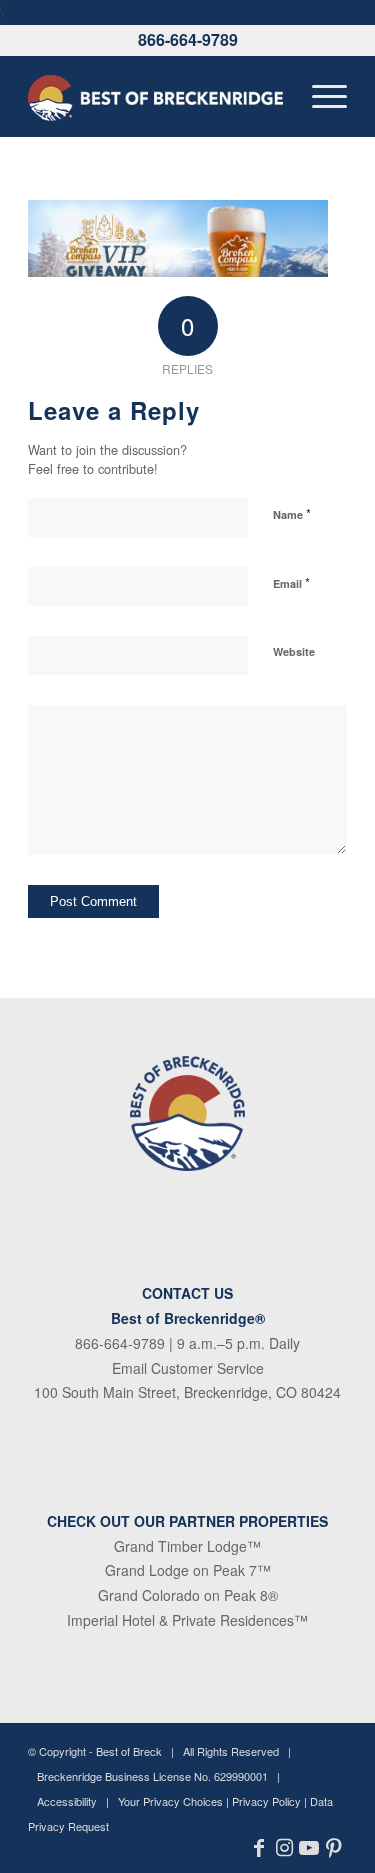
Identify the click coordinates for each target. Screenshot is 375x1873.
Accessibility (67, 1801)
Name (292, 513)
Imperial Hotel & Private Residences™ (187, 1620)
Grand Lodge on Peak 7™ (188, 1570)
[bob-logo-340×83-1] (155, 96)
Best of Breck (129, 1751)
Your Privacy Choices (170, 1801)
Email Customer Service (188, 1368)
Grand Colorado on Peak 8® (188, 1595)
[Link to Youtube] (309, 1848)
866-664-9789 (188, 39)
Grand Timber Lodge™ (187, 1546)
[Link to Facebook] (259, 1848)
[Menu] (319, 96)
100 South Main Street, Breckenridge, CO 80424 (187, 1392)
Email (291, 582)
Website (294, 651)
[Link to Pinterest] (334, 1848)
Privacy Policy (266, 1801)
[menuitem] (319, 96)
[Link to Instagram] (284, 1848)
